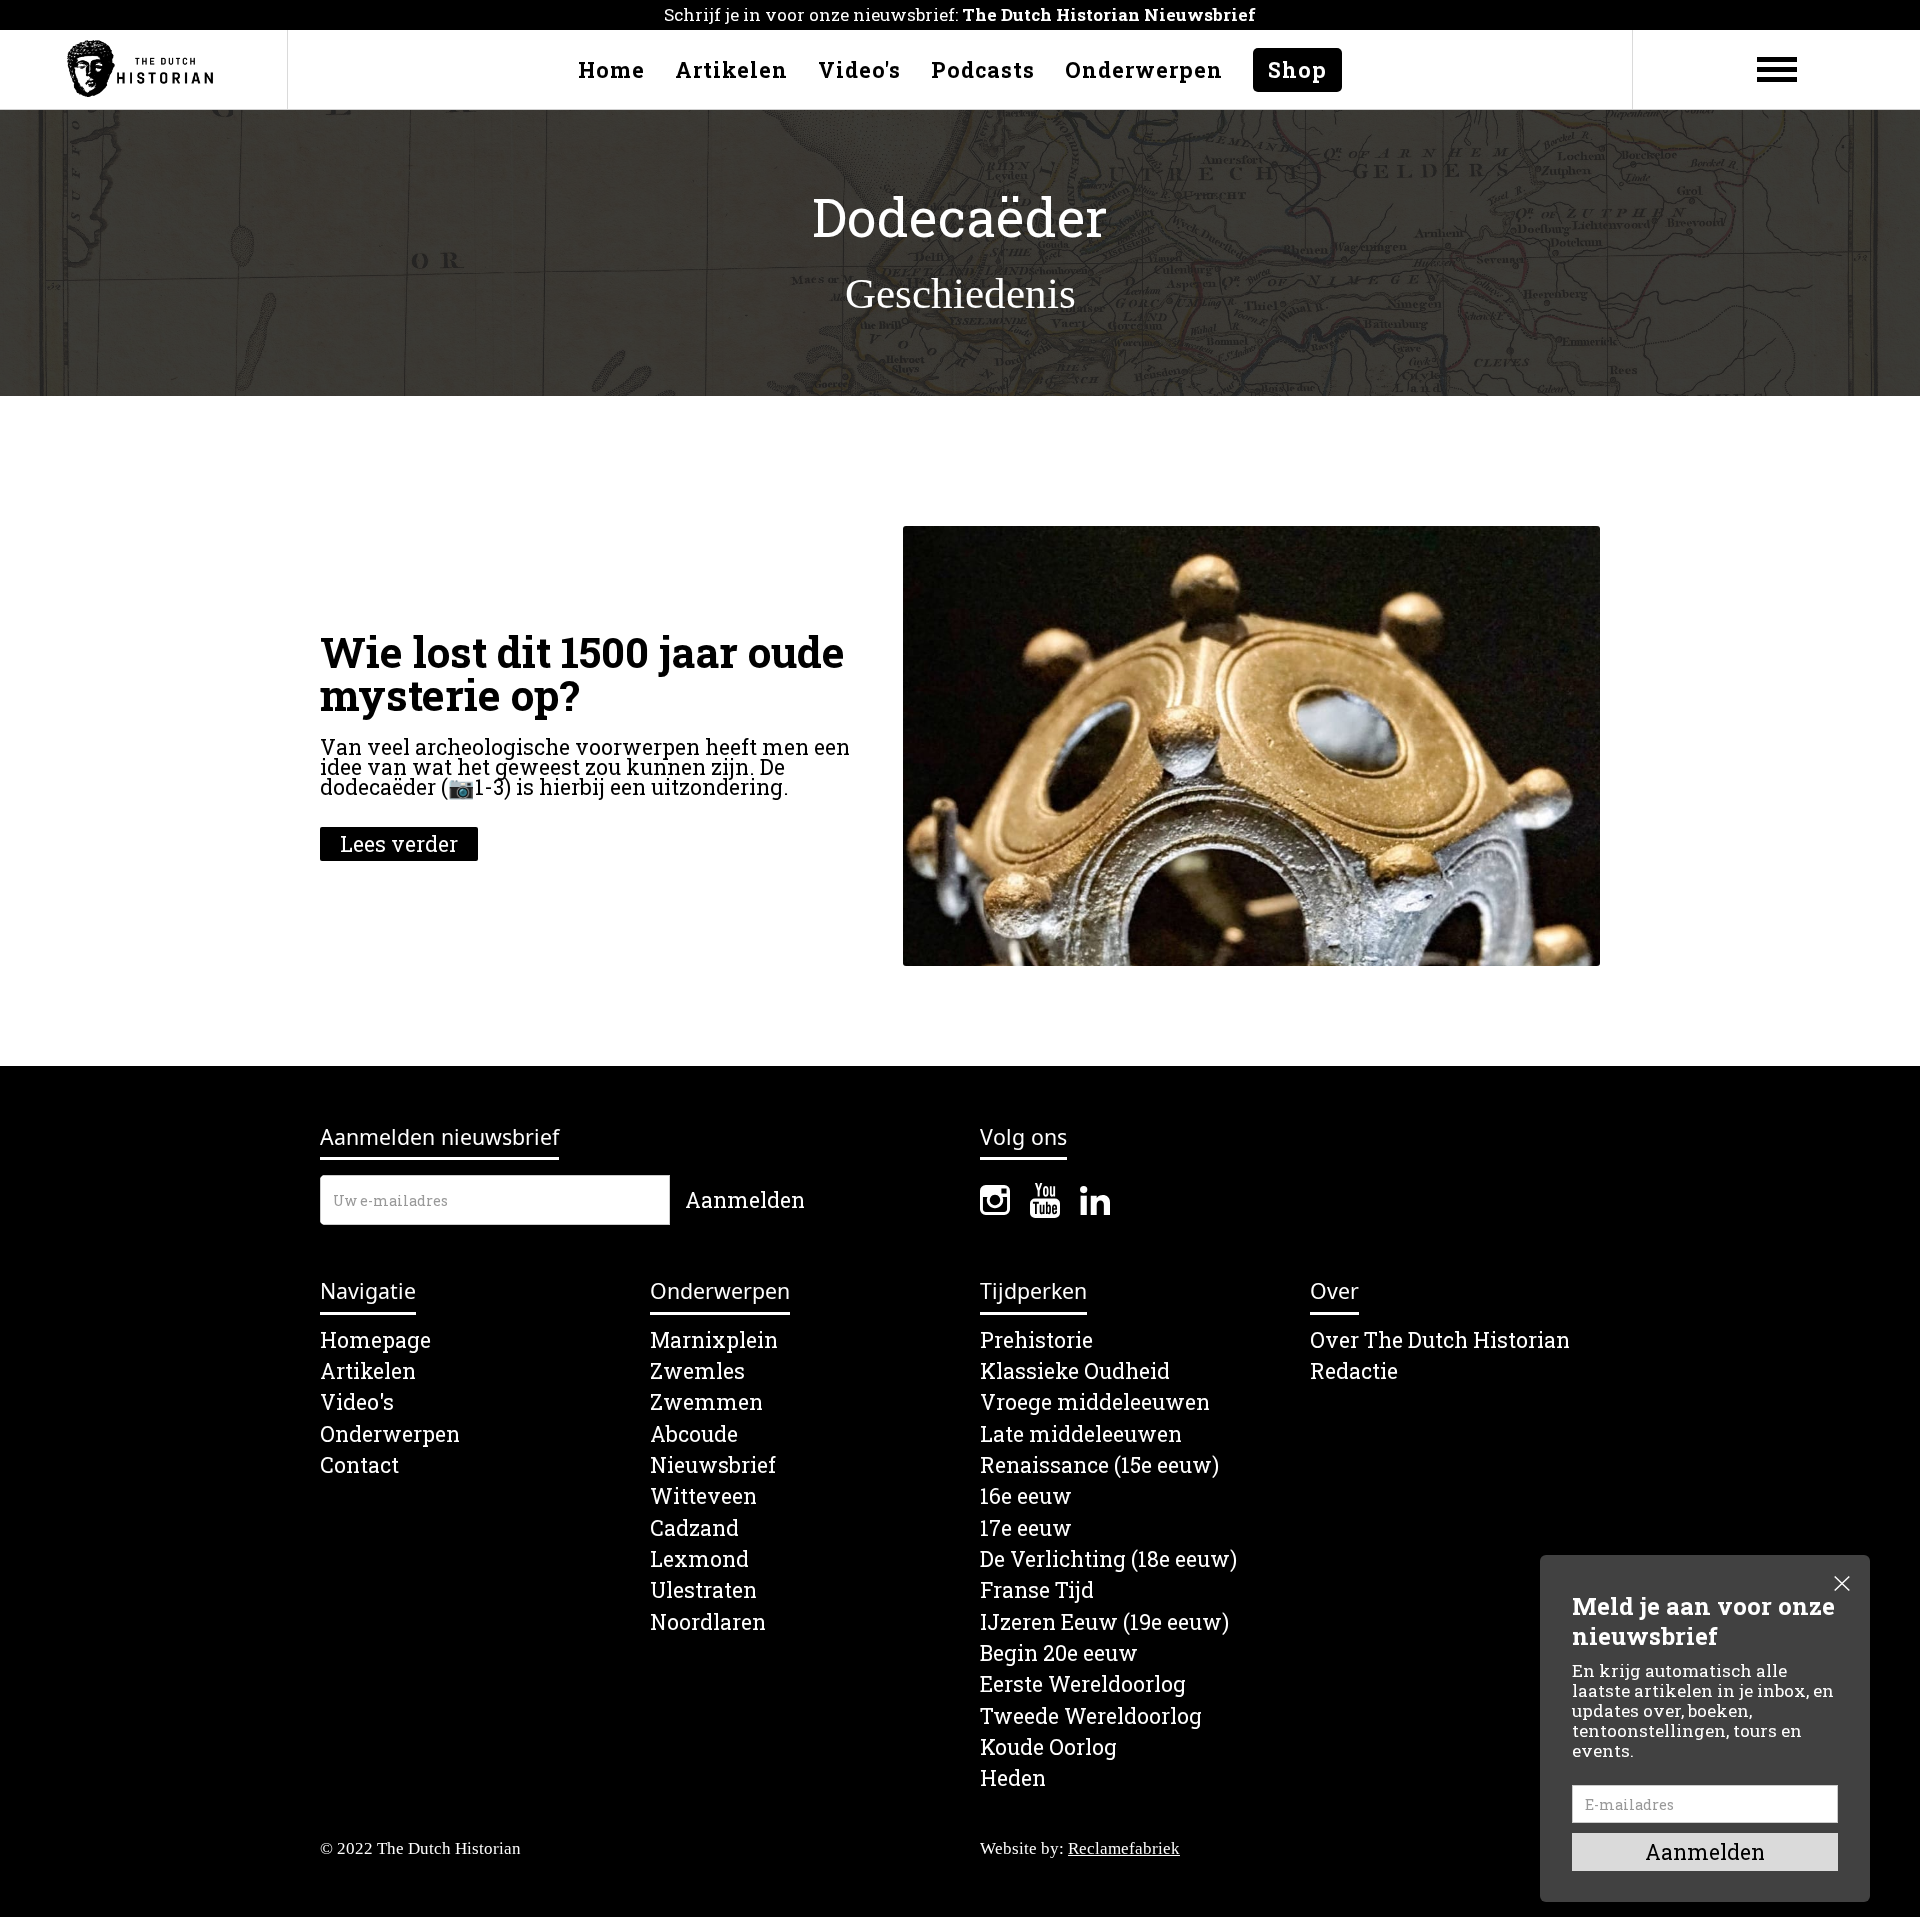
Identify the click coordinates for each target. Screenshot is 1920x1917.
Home (611, 70)
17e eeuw (1026, 1528)
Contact (359, 1465)
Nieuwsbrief (713, 1465)
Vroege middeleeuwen (1095, 1402)
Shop (1297, 70)
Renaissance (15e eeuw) (1099, 1465)
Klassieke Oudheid (1075, 1371)
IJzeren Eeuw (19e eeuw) (1104, 1622)
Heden (1013, 1778)
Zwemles (697, 1371)
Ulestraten (703, 1590)
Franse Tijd (1037, 1590)
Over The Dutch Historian (1440, 1340)
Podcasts (983, 70)
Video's (859, 70)
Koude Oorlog (1048, 1747)
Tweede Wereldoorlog (1091, 1716)
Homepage (375, 1340)
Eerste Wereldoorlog (1083, 1684)
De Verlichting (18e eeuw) (1108, 1559)
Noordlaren (708, 1622)
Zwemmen (706, 1402)
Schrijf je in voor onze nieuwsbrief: (960, 14)
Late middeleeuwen (1081, 1434)
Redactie (1354, 1371)
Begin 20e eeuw (1059, 1653)
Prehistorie (1036, 1340)
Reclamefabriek (1124, 1848)
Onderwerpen (1144, 70)
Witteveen (703, 1496)
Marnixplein (714, 1340)
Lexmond (699, 1559)
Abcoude (694, 1434)
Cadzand (694, 1528)
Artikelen (731, 70)
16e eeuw (1026, 1496)
